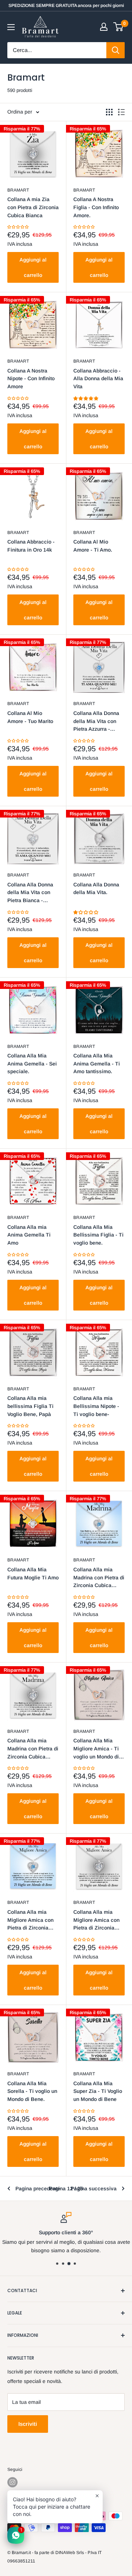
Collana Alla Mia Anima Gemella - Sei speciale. (32, 1063)
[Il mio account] (104, 27)
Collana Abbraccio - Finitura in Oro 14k (31, 546)
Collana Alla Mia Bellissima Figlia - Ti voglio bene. (98, 1235)
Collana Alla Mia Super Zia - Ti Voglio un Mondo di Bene (98, 2091)
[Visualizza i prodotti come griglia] (109, 112)
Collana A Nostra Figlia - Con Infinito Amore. (96, 207)
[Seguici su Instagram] (12, 2482)
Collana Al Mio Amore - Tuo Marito (30, 717)
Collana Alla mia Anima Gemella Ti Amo (29, 1235)
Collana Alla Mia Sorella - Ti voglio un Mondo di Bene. (32, 2091)
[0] (119, 27)
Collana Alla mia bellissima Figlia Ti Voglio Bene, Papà (30, 1406)
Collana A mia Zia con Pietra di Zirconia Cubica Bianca (33, 207)
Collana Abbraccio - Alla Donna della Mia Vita (98, 379)
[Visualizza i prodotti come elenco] (121, 112)
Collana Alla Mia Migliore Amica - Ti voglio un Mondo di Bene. (96, 1749)
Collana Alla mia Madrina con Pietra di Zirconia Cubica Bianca (33, 1749)
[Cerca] (115, 50)
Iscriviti (28, 2424)
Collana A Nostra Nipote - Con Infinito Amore (31, 379)
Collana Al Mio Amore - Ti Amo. (93, 546)
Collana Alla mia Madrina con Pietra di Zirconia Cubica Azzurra (99, 1578)
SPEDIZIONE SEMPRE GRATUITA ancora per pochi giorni (66, 5)
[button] (19, 227)
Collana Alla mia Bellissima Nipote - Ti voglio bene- (96, 1406)
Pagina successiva (94, 2188)
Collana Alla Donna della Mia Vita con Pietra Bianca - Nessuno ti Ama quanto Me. (30, 893)
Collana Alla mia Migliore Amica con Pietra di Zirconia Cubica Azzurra (30, 1921)
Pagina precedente (38, 2188)
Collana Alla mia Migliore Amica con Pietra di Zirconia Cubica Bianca (96, 1921)
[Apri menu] (11, 27)
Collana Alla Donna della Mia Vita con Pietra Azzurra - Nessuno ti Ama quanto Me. (96, 722)
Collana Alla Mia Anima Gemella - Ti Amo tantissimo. (97, 1063)
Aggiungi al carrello (33, 267)
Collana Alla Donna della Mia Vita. (96, 889)
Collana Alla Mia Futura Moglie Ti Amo (33, 1574)
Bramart (18, 190)
